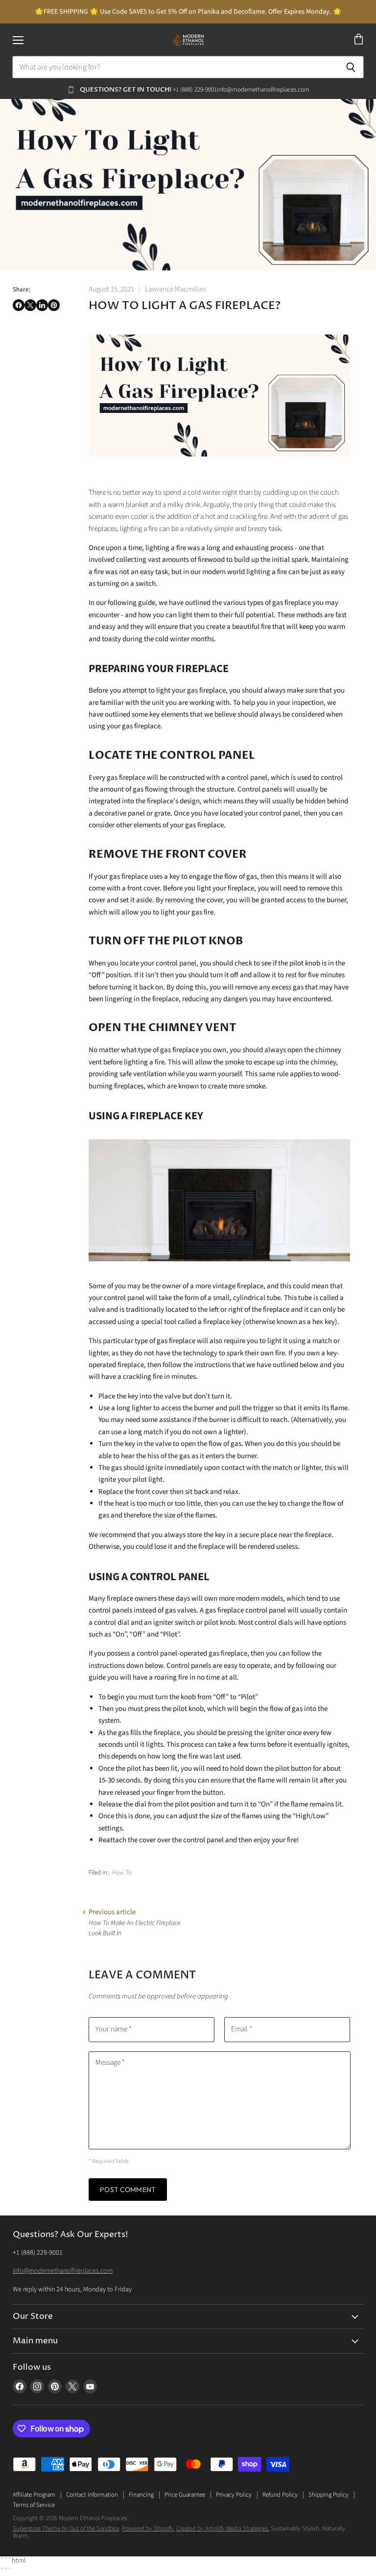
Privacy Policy (234, 2495)
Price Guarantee (185, 2495)
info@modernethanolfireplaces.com (63, 2271)
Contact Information (92, 2495)
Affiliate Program (34, 2495)
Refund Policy (280, 2495)
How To (122, 1873)
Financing (141, 2495)
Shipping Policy (329, 2495)
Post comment (128, 2190)
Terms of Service (34, 2505)
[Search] (351, 67)
